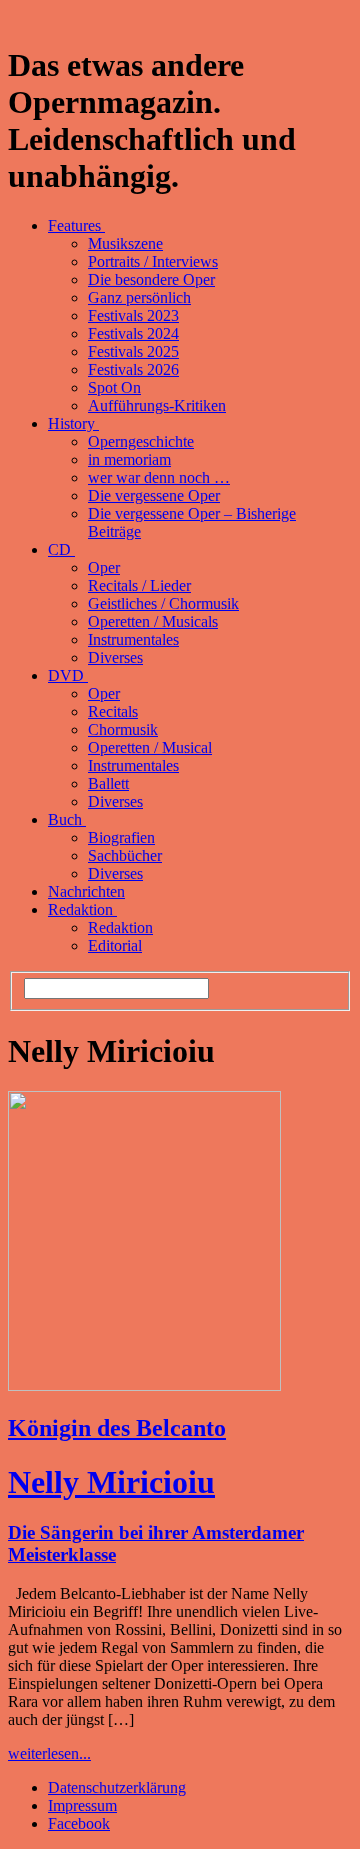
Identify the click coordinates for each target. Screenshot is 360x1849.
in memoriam (129, 459)
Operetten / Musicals (153, 621)
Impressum (82, 1805)
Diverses (115, 657)
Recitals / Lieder (139, 585)
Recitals (113, 711)
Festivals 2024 (133, 333)
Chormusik (123, 729)
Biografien (121, 837)
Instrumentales (133, 639)
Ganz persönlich (139, 297)
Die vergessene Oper (154, 495)
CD (61, 549)
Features (76, 225)
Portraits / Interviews (153, 261)
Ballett (108, 783)
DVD (68, 675)
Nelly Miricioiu (111, 1482)
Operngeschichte (141, 441)
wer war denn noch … (159, 477)
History (73, 423)
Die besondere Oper (151, 279)
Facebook (79, 1823)
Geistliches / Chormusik (163, 603)
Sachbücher (125, 855)
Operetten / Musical (150, 747)
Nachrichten (86, 891)
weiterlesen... (49, 1753)
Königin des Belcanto (117, 1428)
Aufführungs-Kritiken (157, 405)
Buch (67, 819)
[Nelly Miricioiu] (144, 1385)
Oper (104, 567)
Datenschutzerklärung (117, 1787)
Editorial (115, 945)
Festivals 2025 (133, 351)
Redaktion (82, 909)
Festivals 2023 (133, 315)
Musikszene (125, 243)
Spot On (114, 387)
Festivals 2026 (133, 369)
